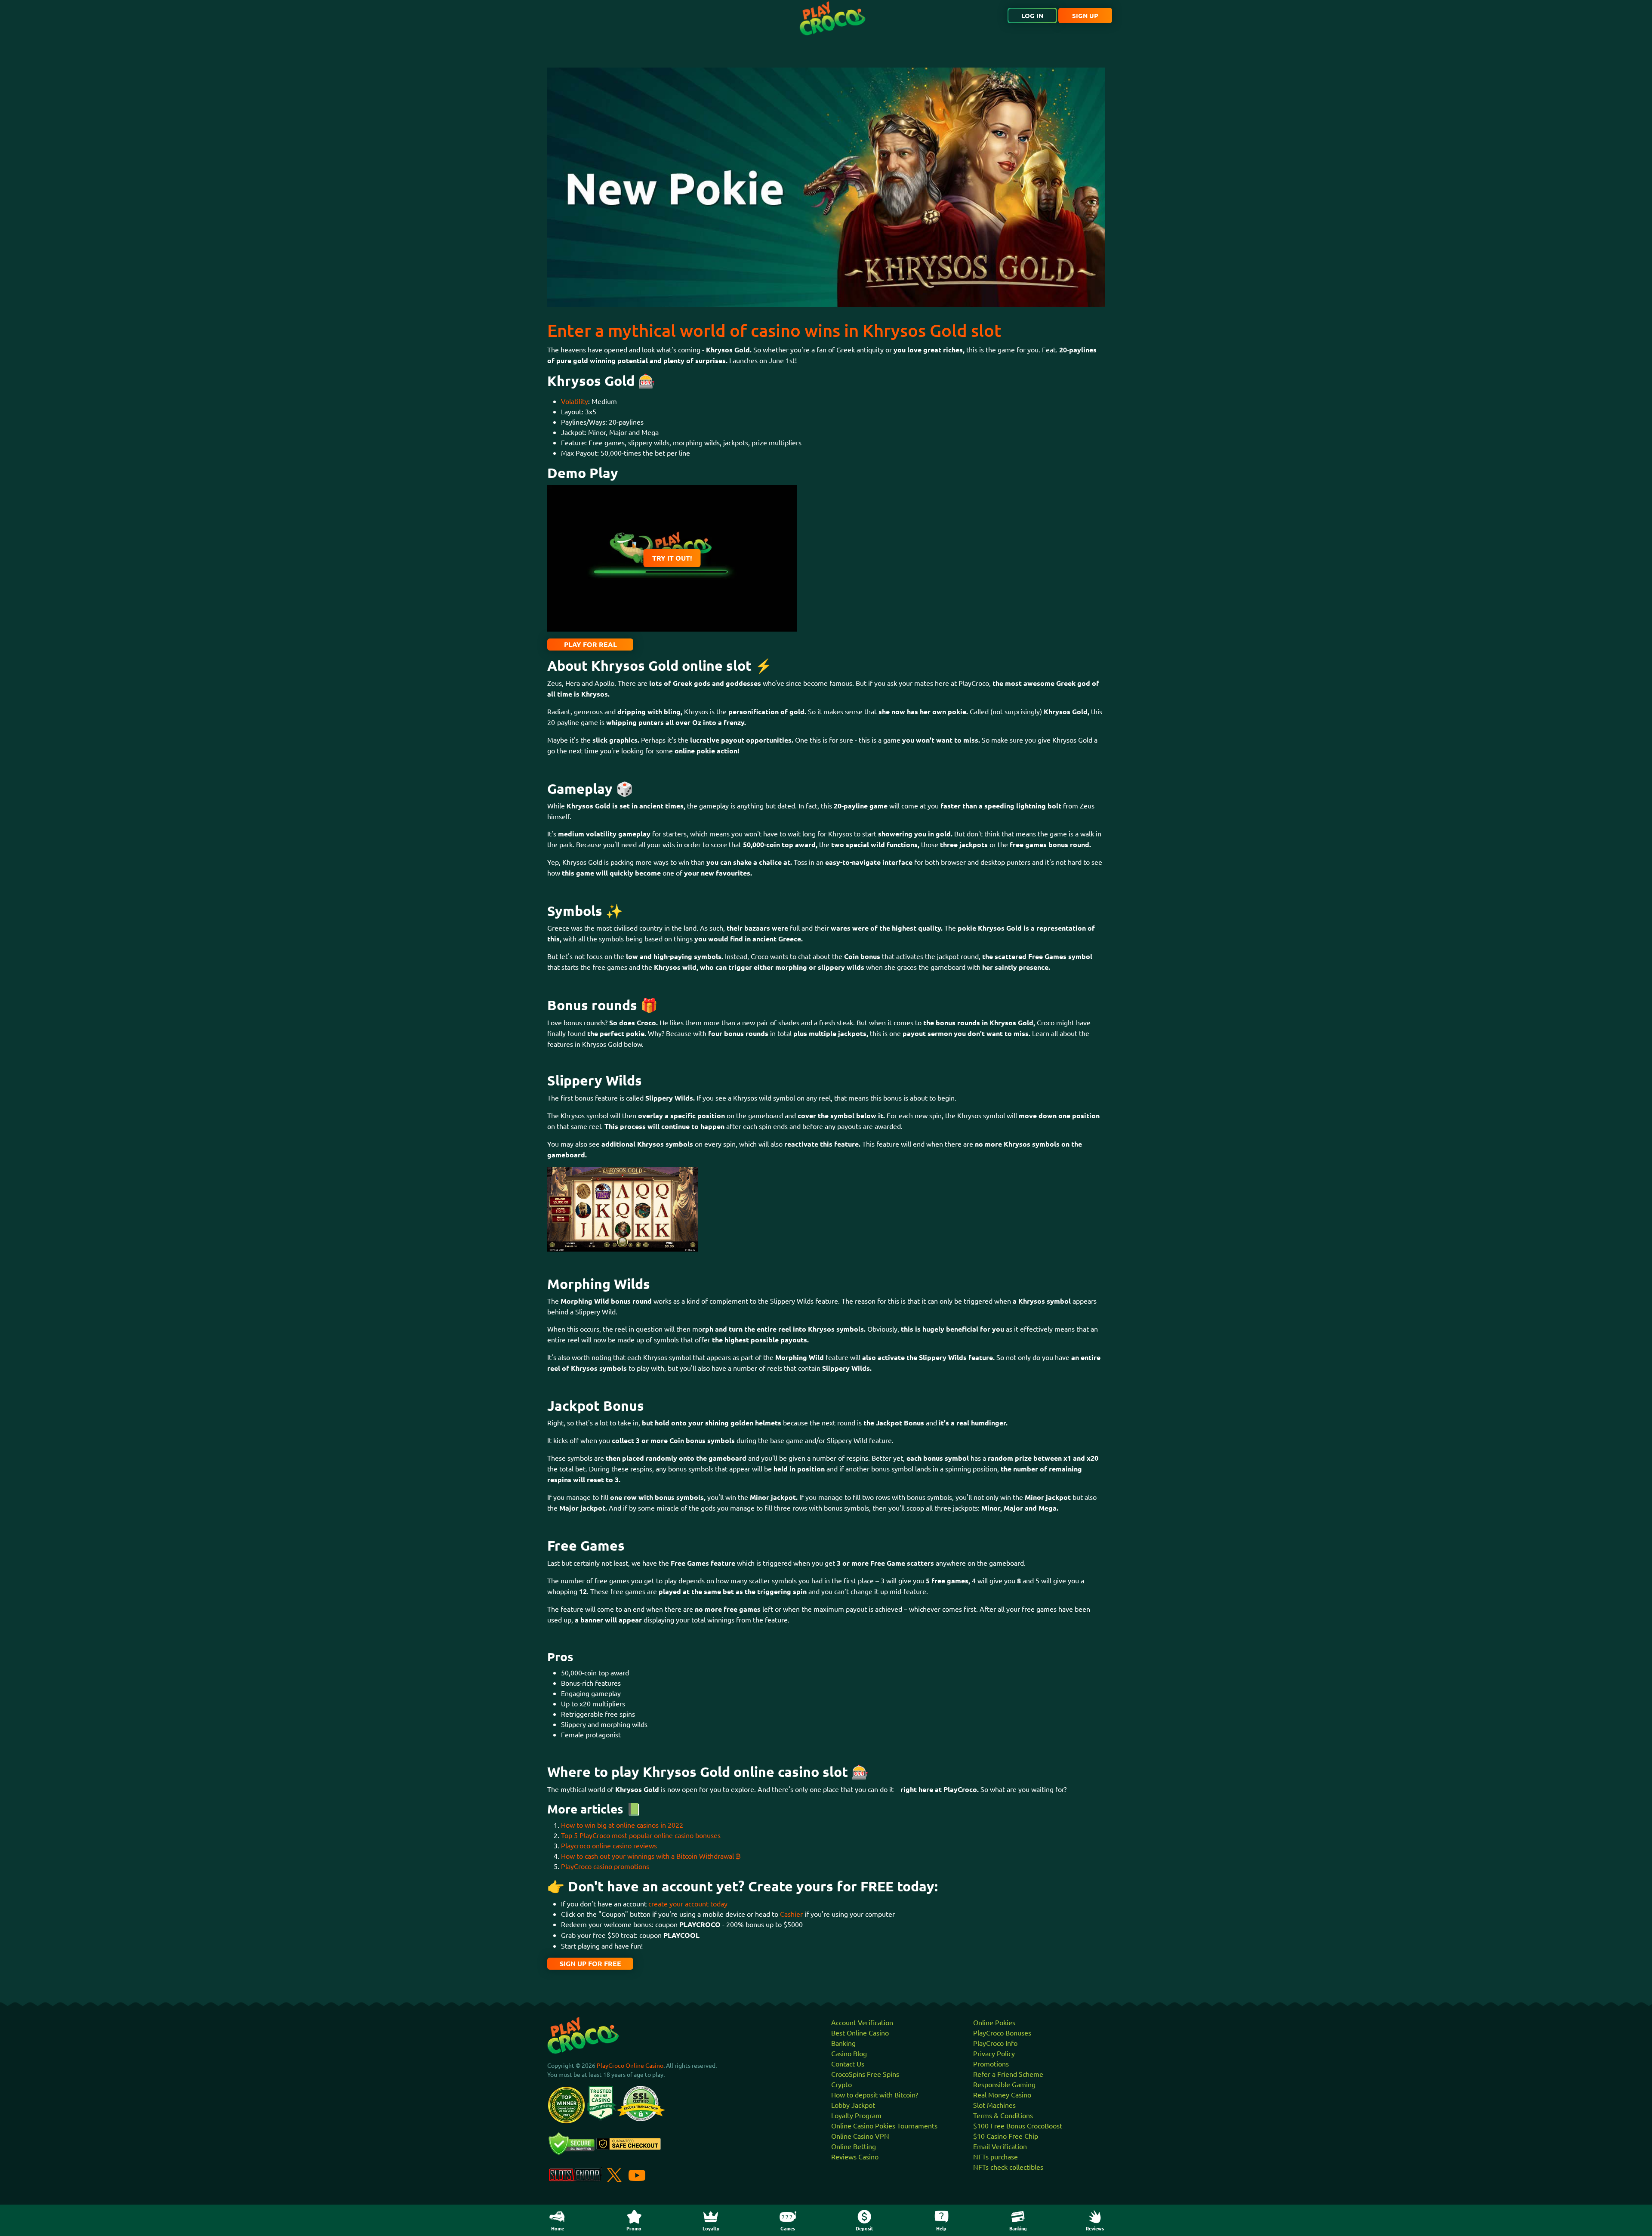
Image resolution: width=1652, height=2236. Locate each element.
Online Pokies (994, 2022)
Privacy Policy (994, 2053)
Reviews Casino (855, 2156)
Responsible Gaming (1004, 2084)
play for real (590, 644)
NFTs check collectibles (1008, 2167)
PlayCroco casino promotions (605, 1866)
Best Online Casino (860, 2032)
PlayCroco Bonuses (1002, 2032)
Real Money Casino (1002, 2094)
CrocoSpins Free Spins (865, 2074)
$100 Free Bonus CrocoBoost (1018, 2125)
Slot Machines (994, 2105)
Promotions (991, 2063)
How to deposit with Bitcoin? (875, 2094)
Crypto (841, 2084)
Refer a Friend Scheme (1008, 2074)
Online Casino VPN (860, 2136)
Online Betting (854, 2146)
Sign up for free (590, 1963)
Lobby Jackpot (853, 2105)
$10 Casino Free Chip (1006, 2136)
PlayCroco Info (995, 2043)
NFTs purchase (996, 2156)
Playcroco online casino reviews (609, 1845)
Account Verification (862, 2022)
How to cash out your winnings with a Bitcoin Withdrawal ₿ (651, 1856)
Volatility (575, 401)
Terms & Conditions (1003, 2115)
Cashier (791, 1914)
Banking (843, 2043)
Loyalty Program (856, 2115)
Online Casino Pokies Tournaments (884, 2125)
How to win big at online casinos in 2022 (622, 1825)
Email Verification (1000, 2146)
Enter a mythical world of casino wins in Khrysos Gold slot (774, 330)
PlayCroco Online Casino (630, 2065)
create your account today (688, 1903)
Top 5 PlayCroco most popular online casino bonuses (641, 1835)
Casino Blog (849, 2053)
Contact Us (848, 2063)
